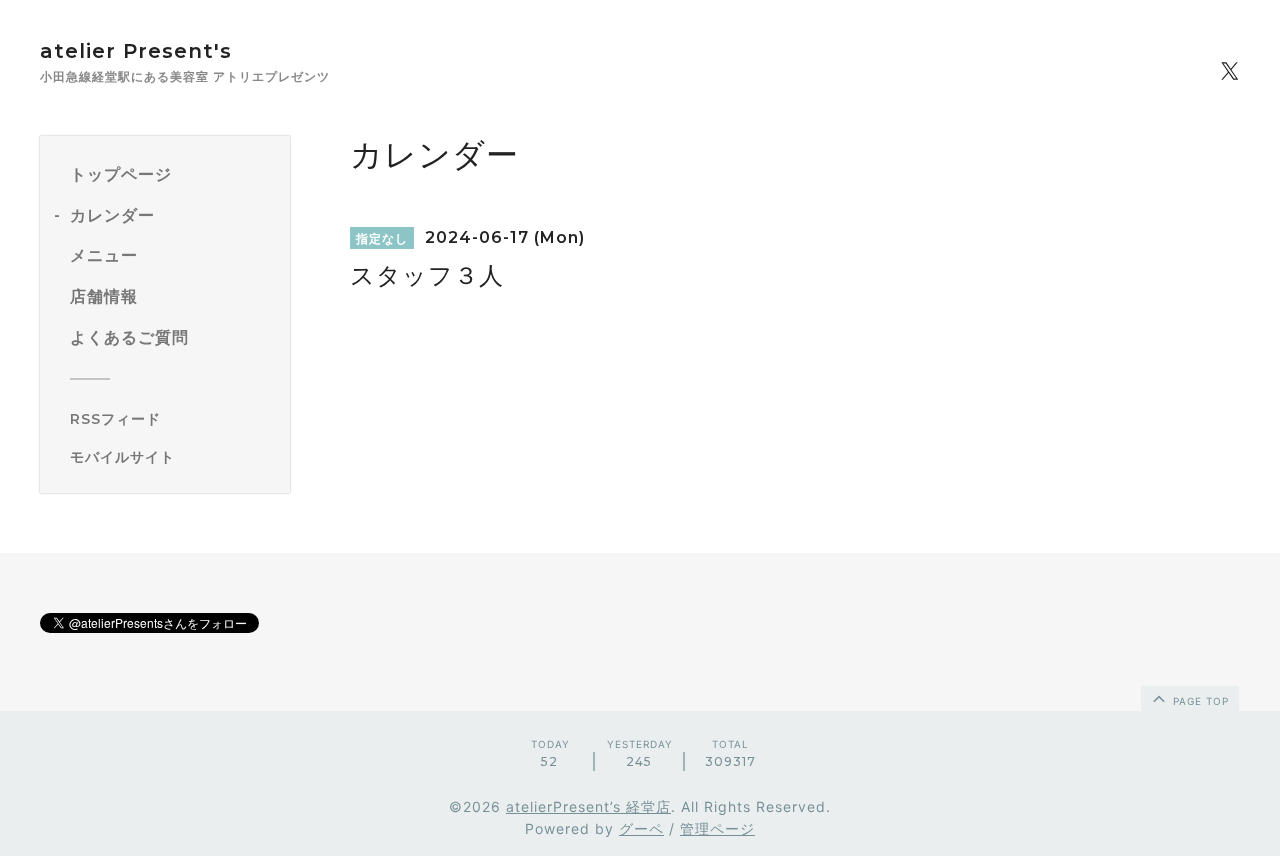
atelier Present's (136, 51)
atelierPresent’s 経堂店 (588, 806)
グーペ (641, 828)
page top (1199, 701)
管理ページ (717, 828)
